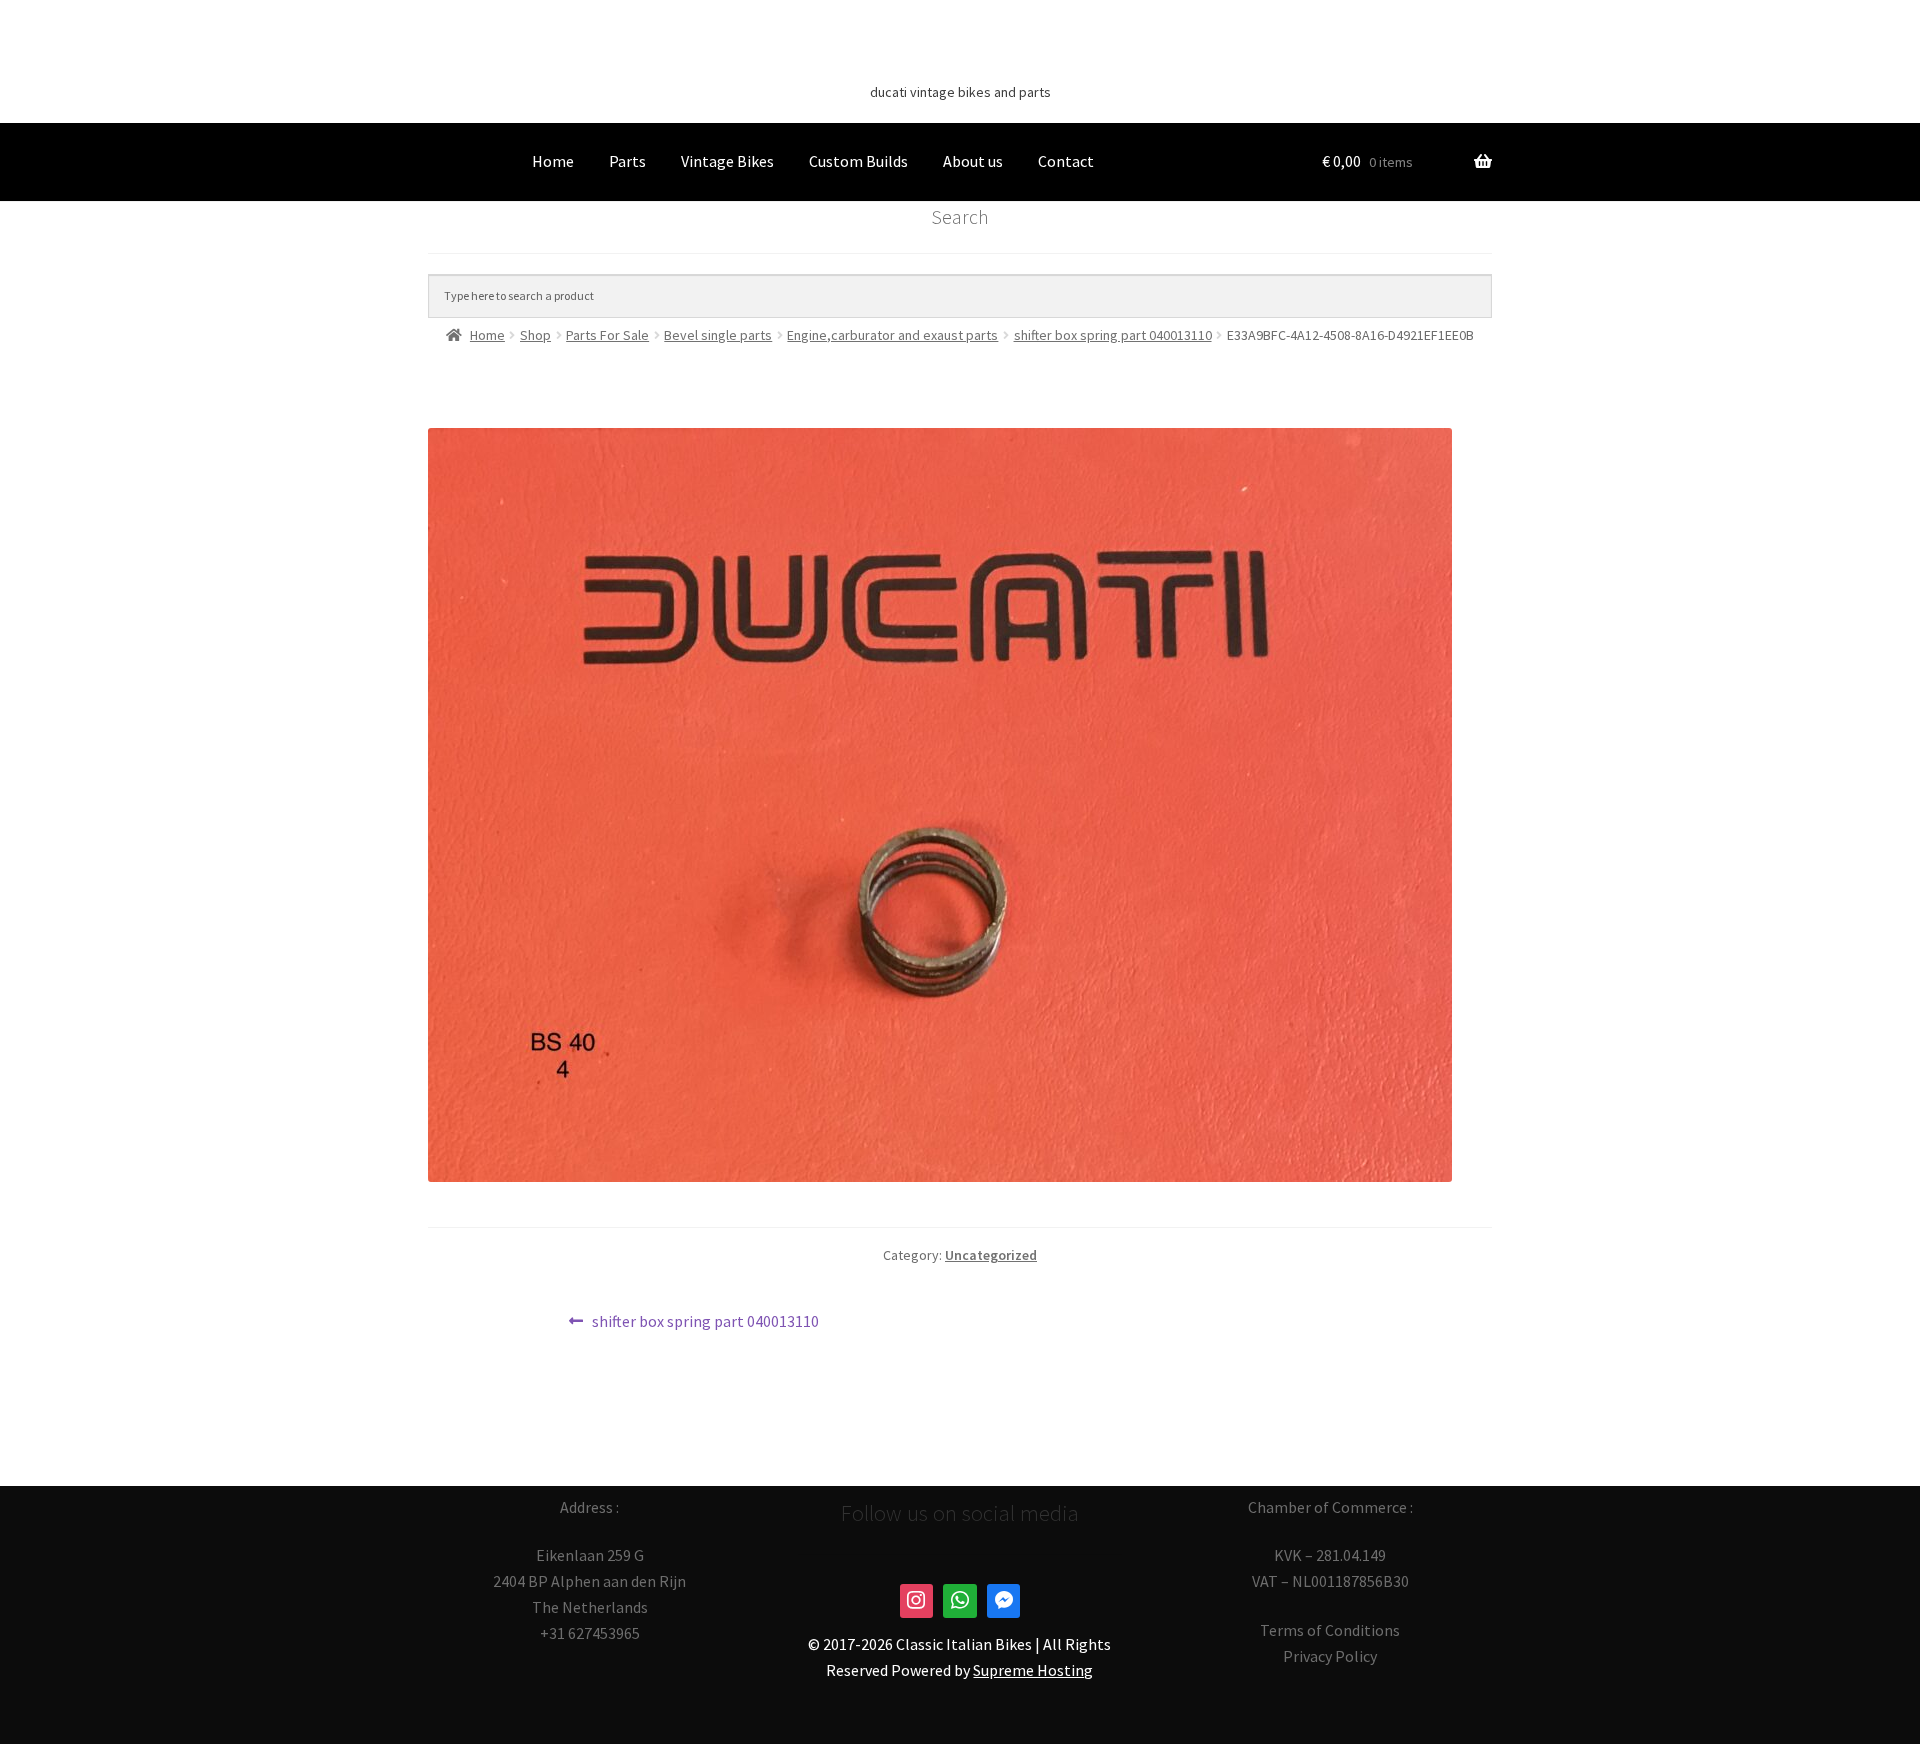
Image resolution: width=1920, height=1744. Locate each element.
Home (553, 161)
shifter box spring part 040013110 (705, 1322)
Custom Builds (858, 161)
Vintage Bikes (727, 161)
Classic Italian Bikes (960, 61)
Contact (1066, 161)
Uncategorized (991, 1255)
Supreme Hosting (1033, 1670)
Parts (627, 161)
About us (973, 161)
